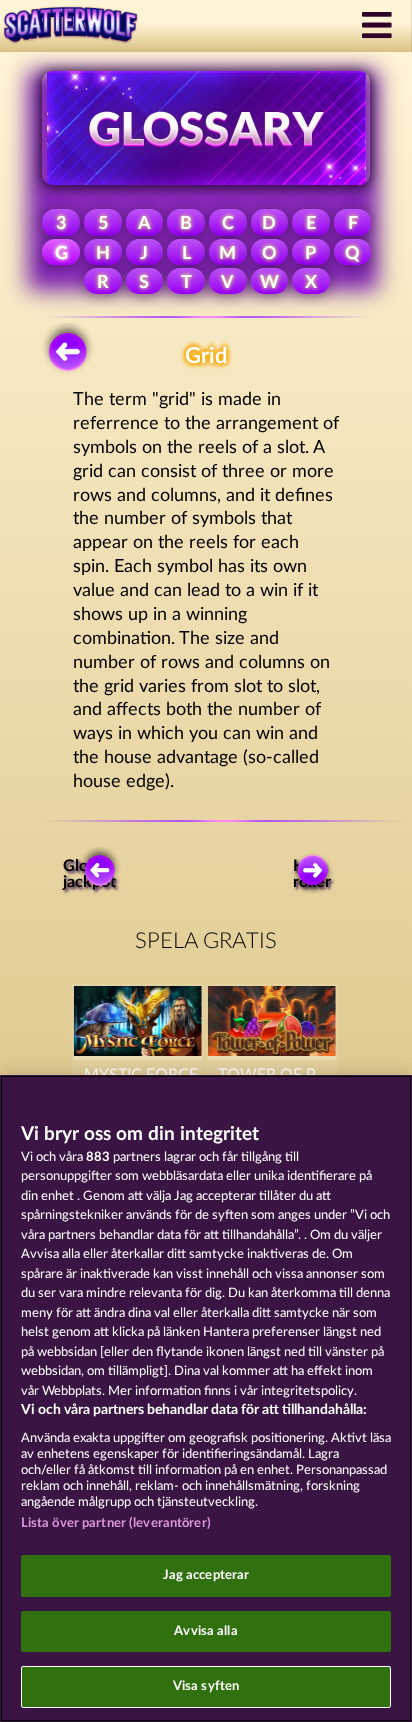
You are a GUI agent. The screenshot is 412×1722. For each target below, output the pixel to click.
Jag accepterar (206, 1575)
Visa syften (206, 1686)
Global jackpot (90, 874)
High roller (312, 874)
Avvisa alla (205, 1631)
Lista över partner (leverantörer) (116, 1523)
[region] (206, 1398)
